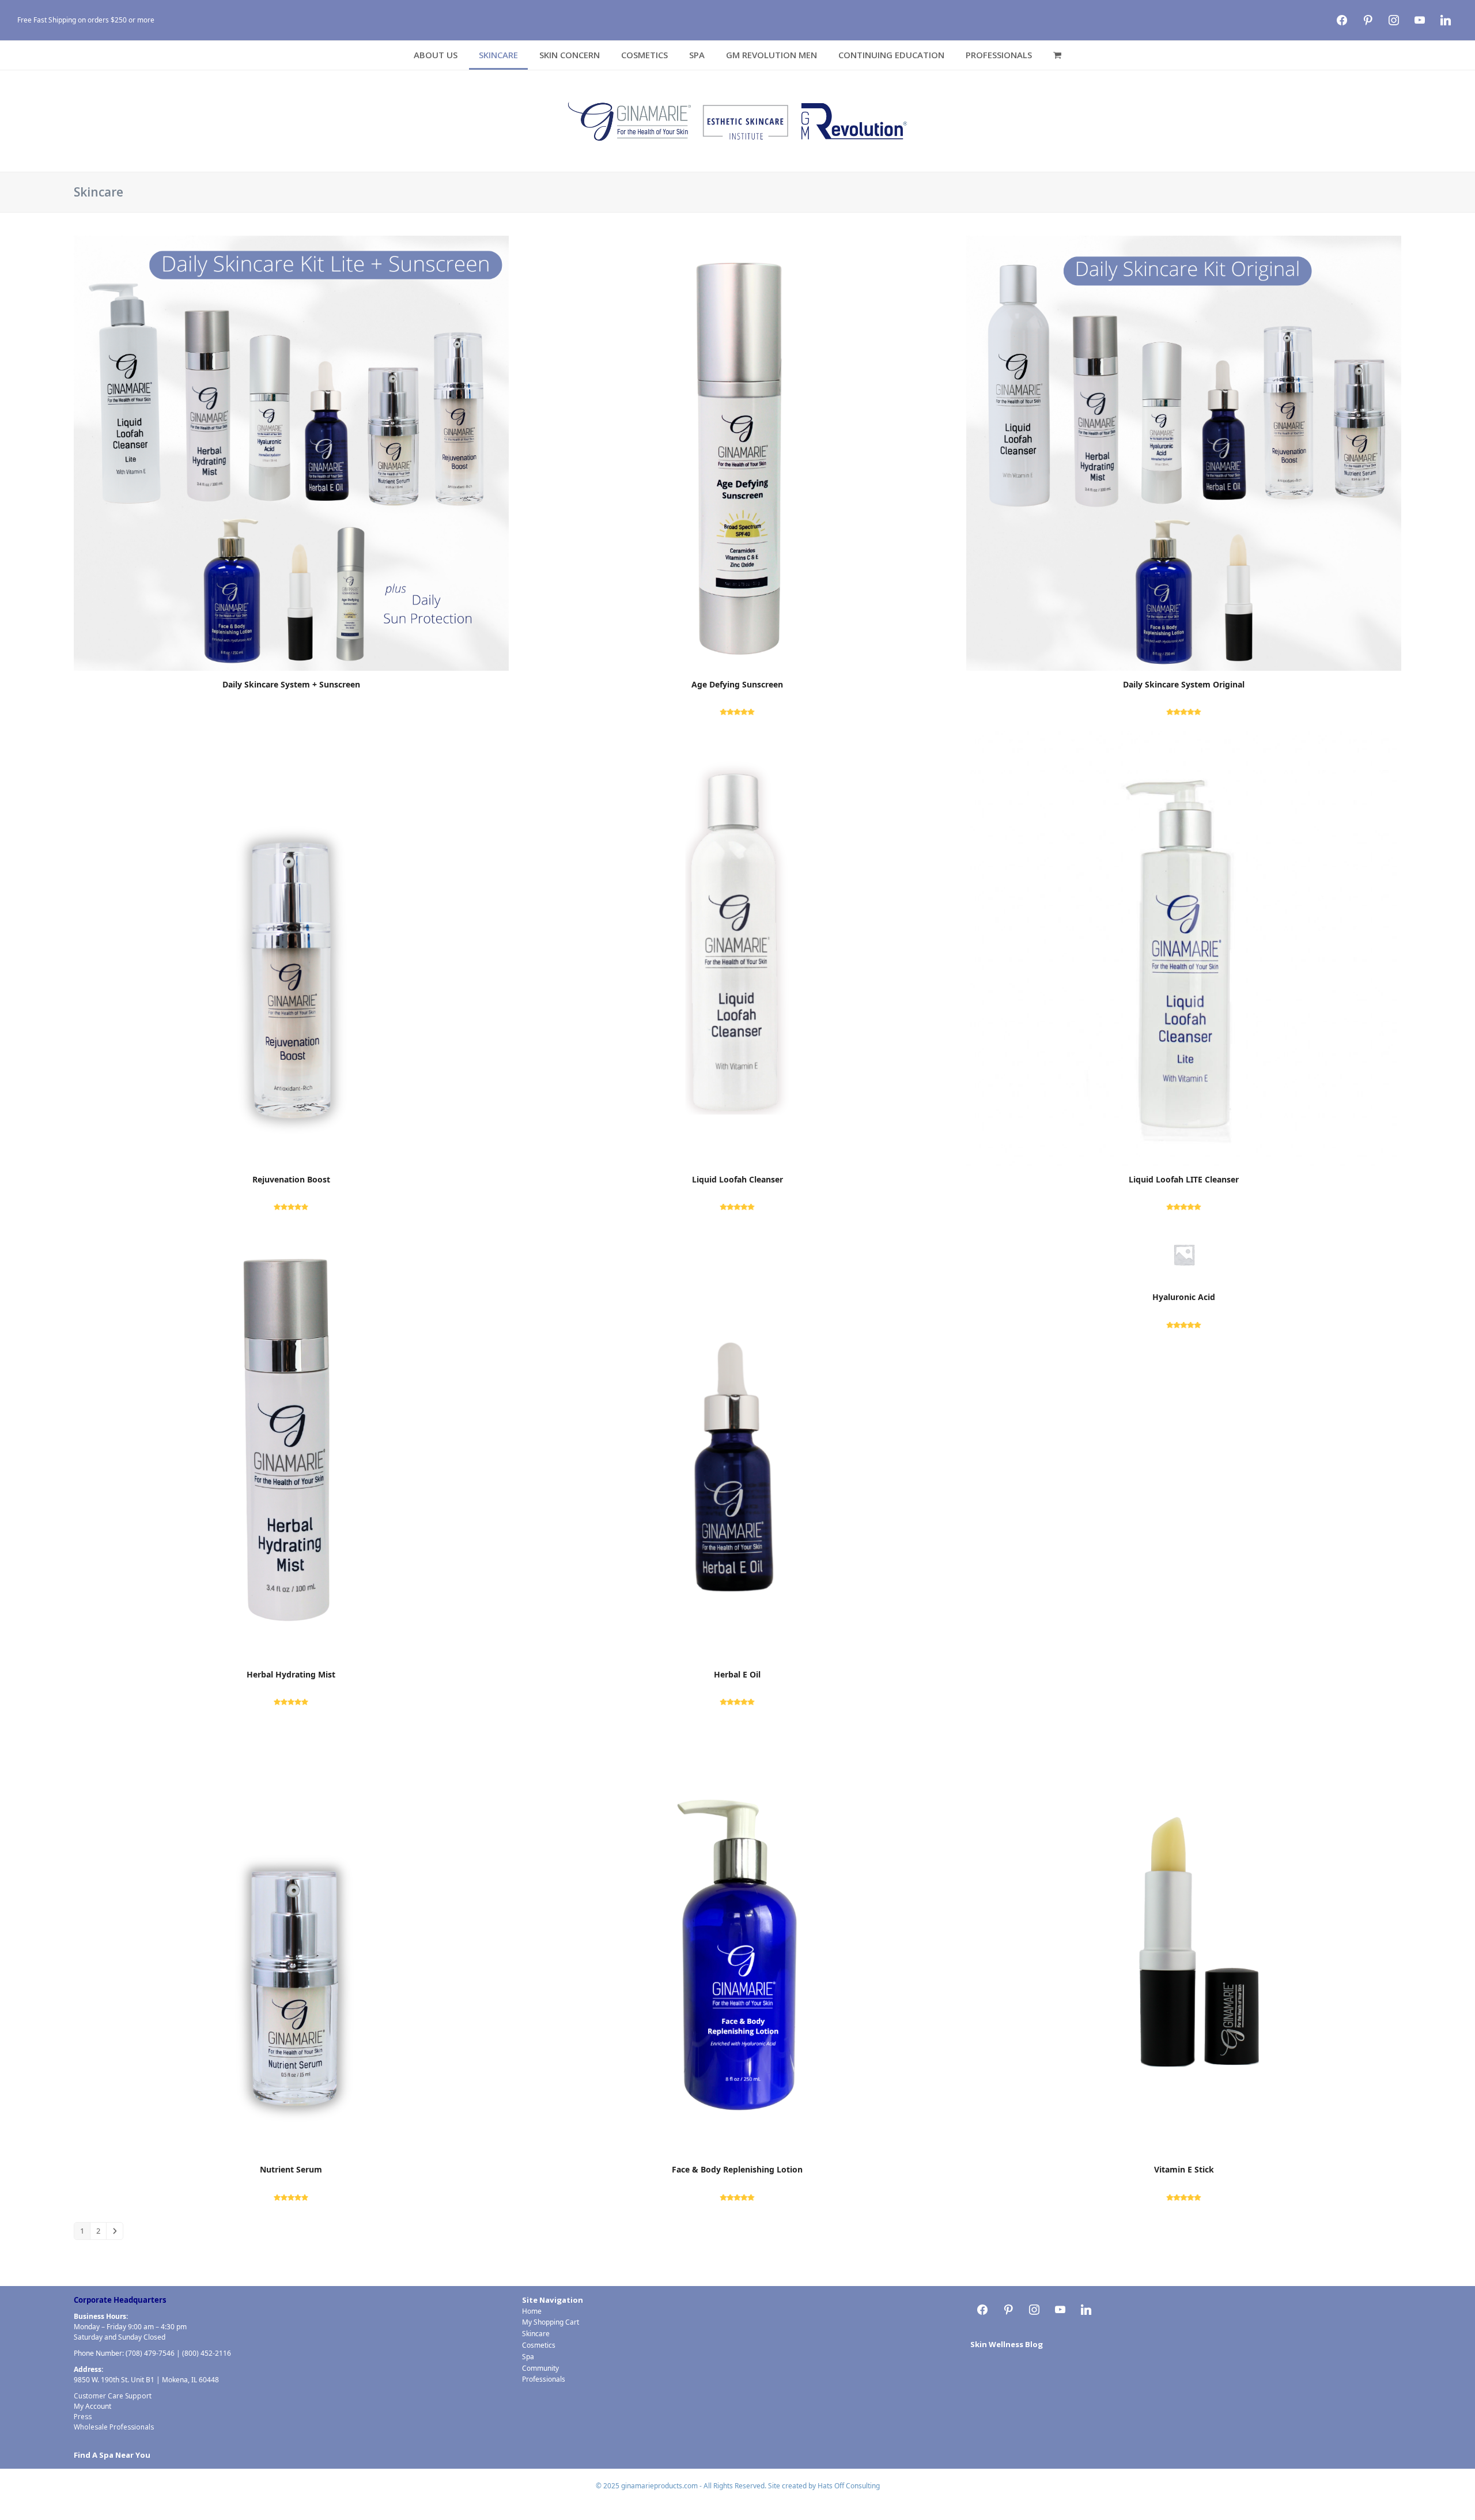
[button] (1057, 55)
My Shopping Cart (551, 2322)
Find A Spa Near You (112, 2455)
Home (532, 2311)
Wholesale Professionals (114, 2427)
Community (540, 2368)
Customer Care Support (113, 2396)
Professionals (544, 2379)
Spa (528, 2357)
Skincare (536, 2334)
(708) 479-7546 (150, 2353)
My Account (92, 2406)
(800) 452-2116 (207, 2353)
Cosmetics (539, 2345)
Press (83, 2417)
